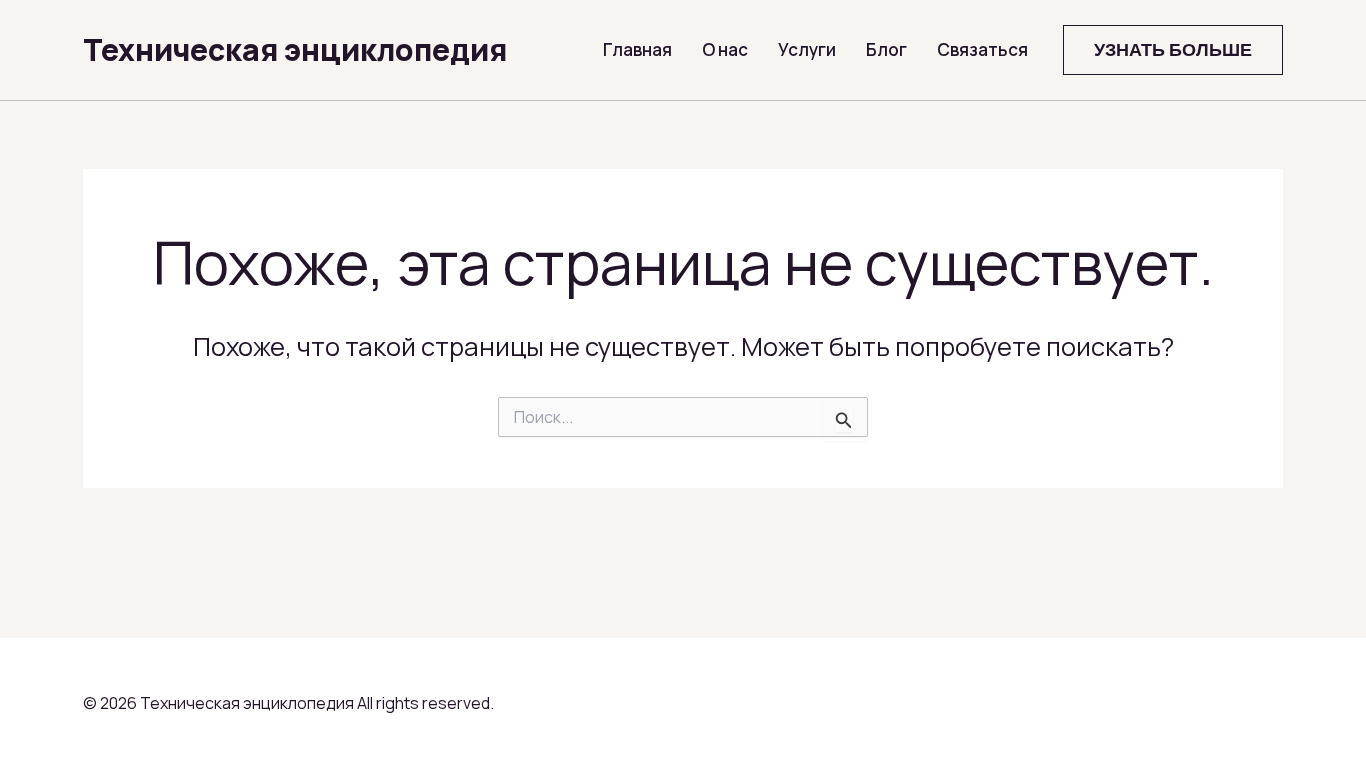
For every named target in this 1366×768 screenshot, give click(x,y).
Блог (886, 49)
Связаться (982, 49)
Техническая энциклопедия (295, 49)
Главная (637, 49)
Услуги (807, 49)
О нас (725, 49)
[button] (1173, 50)
